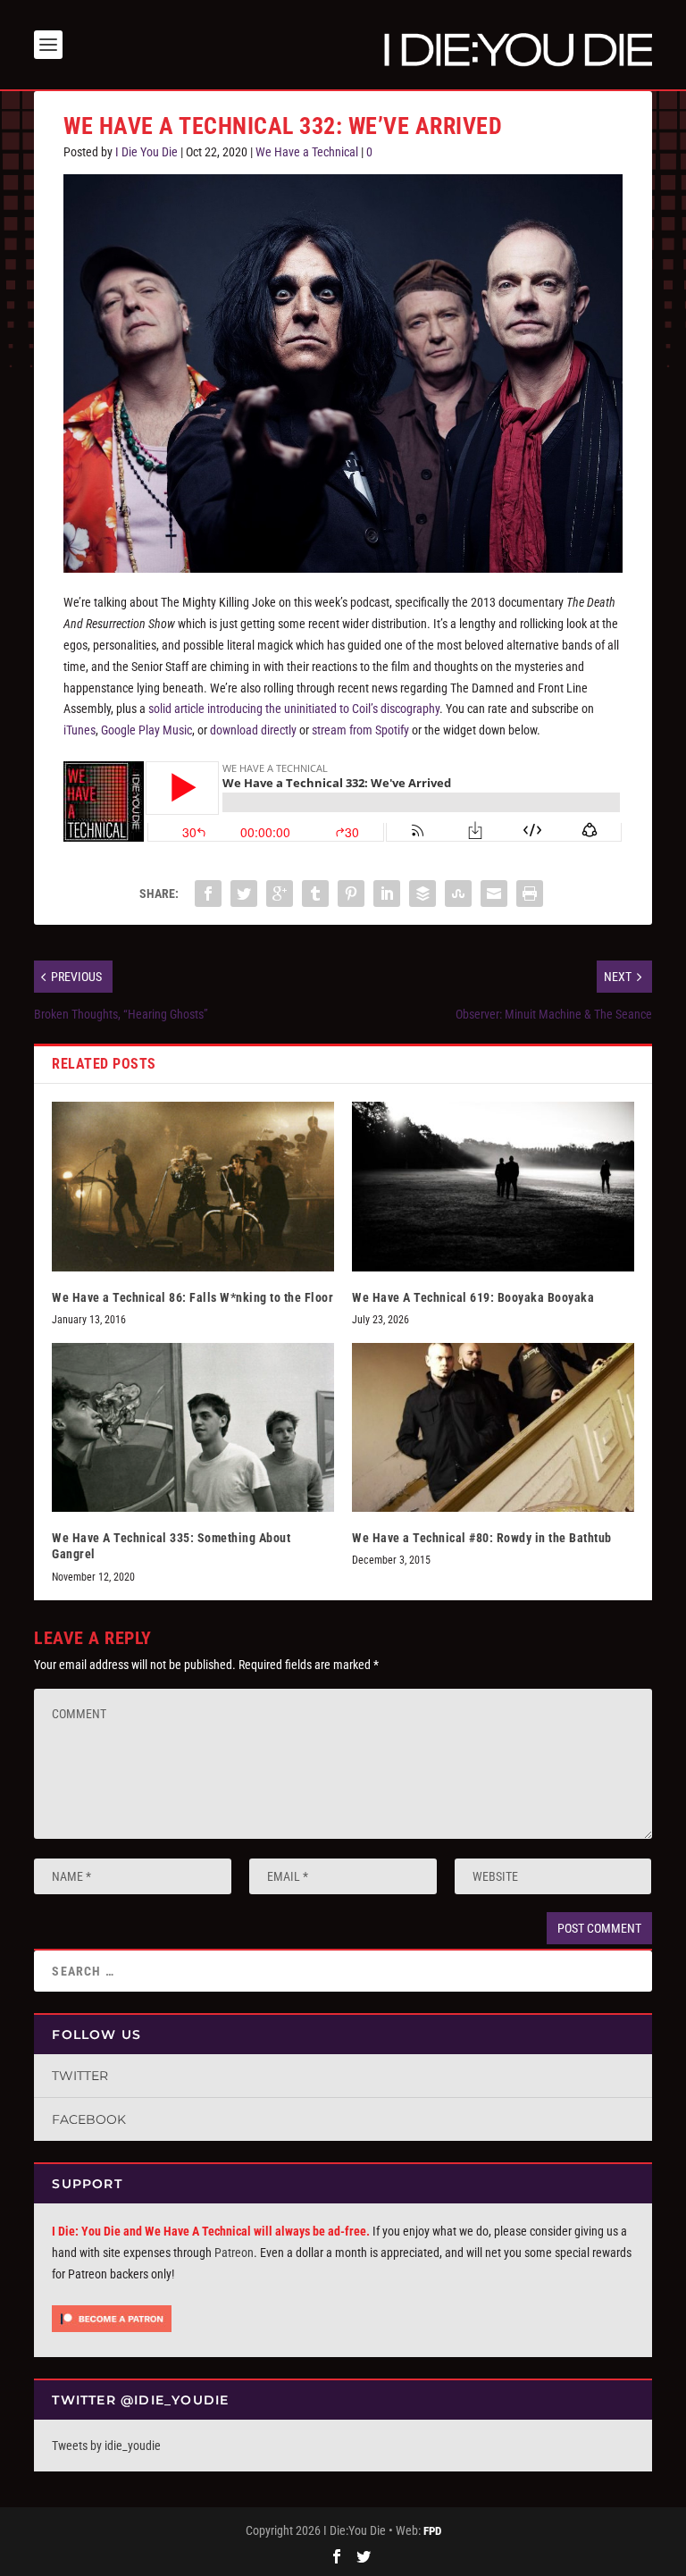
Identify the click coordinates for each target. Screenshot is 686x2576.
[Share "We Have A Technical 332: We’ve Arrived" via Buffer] (422, 894)
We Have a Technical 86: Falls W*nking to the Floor (192, 1297)
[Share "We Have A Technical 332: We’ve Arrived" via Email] (494, 894)
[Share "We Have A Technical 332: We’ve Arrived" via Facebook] (208, 894)
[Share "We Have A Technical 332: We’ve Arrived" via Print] (530, 894)
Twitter (80, 2076)
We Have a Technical (307, 152)
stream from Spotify (360, 730)
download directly (253, 730)
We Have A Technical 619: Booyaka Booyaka (473, 1297)
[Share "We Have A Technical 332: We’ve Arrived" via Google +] (280, 894)
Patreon (234, 2253)
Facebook (89, 2119)
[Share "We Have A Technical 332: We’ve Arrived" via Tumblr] (315, 894)
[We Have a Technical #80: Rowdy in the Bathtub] (493, 1427)
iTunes (79, 730)
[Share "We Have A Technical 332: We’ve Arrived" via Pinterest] (351, 894)
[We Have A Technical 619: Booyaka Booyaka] (493, 1186)
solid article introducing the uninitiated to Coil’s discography (294, 709)
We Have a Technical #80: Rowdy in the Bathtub (482, 1538)
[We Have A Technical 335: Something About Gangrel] (193, 1427)
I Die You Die (146, 152)
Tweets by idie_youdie (106, 2446)
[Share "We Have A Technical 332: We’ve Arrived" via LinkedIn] (387, 894)
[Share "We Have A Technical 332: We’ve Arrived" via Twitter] (244, 894)
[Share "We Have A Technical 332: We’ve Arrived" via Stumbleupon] (458, 894)
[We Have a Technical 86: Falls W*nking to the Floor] (193, 1186)
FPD (432, 2531)
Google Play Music (146, 730)
